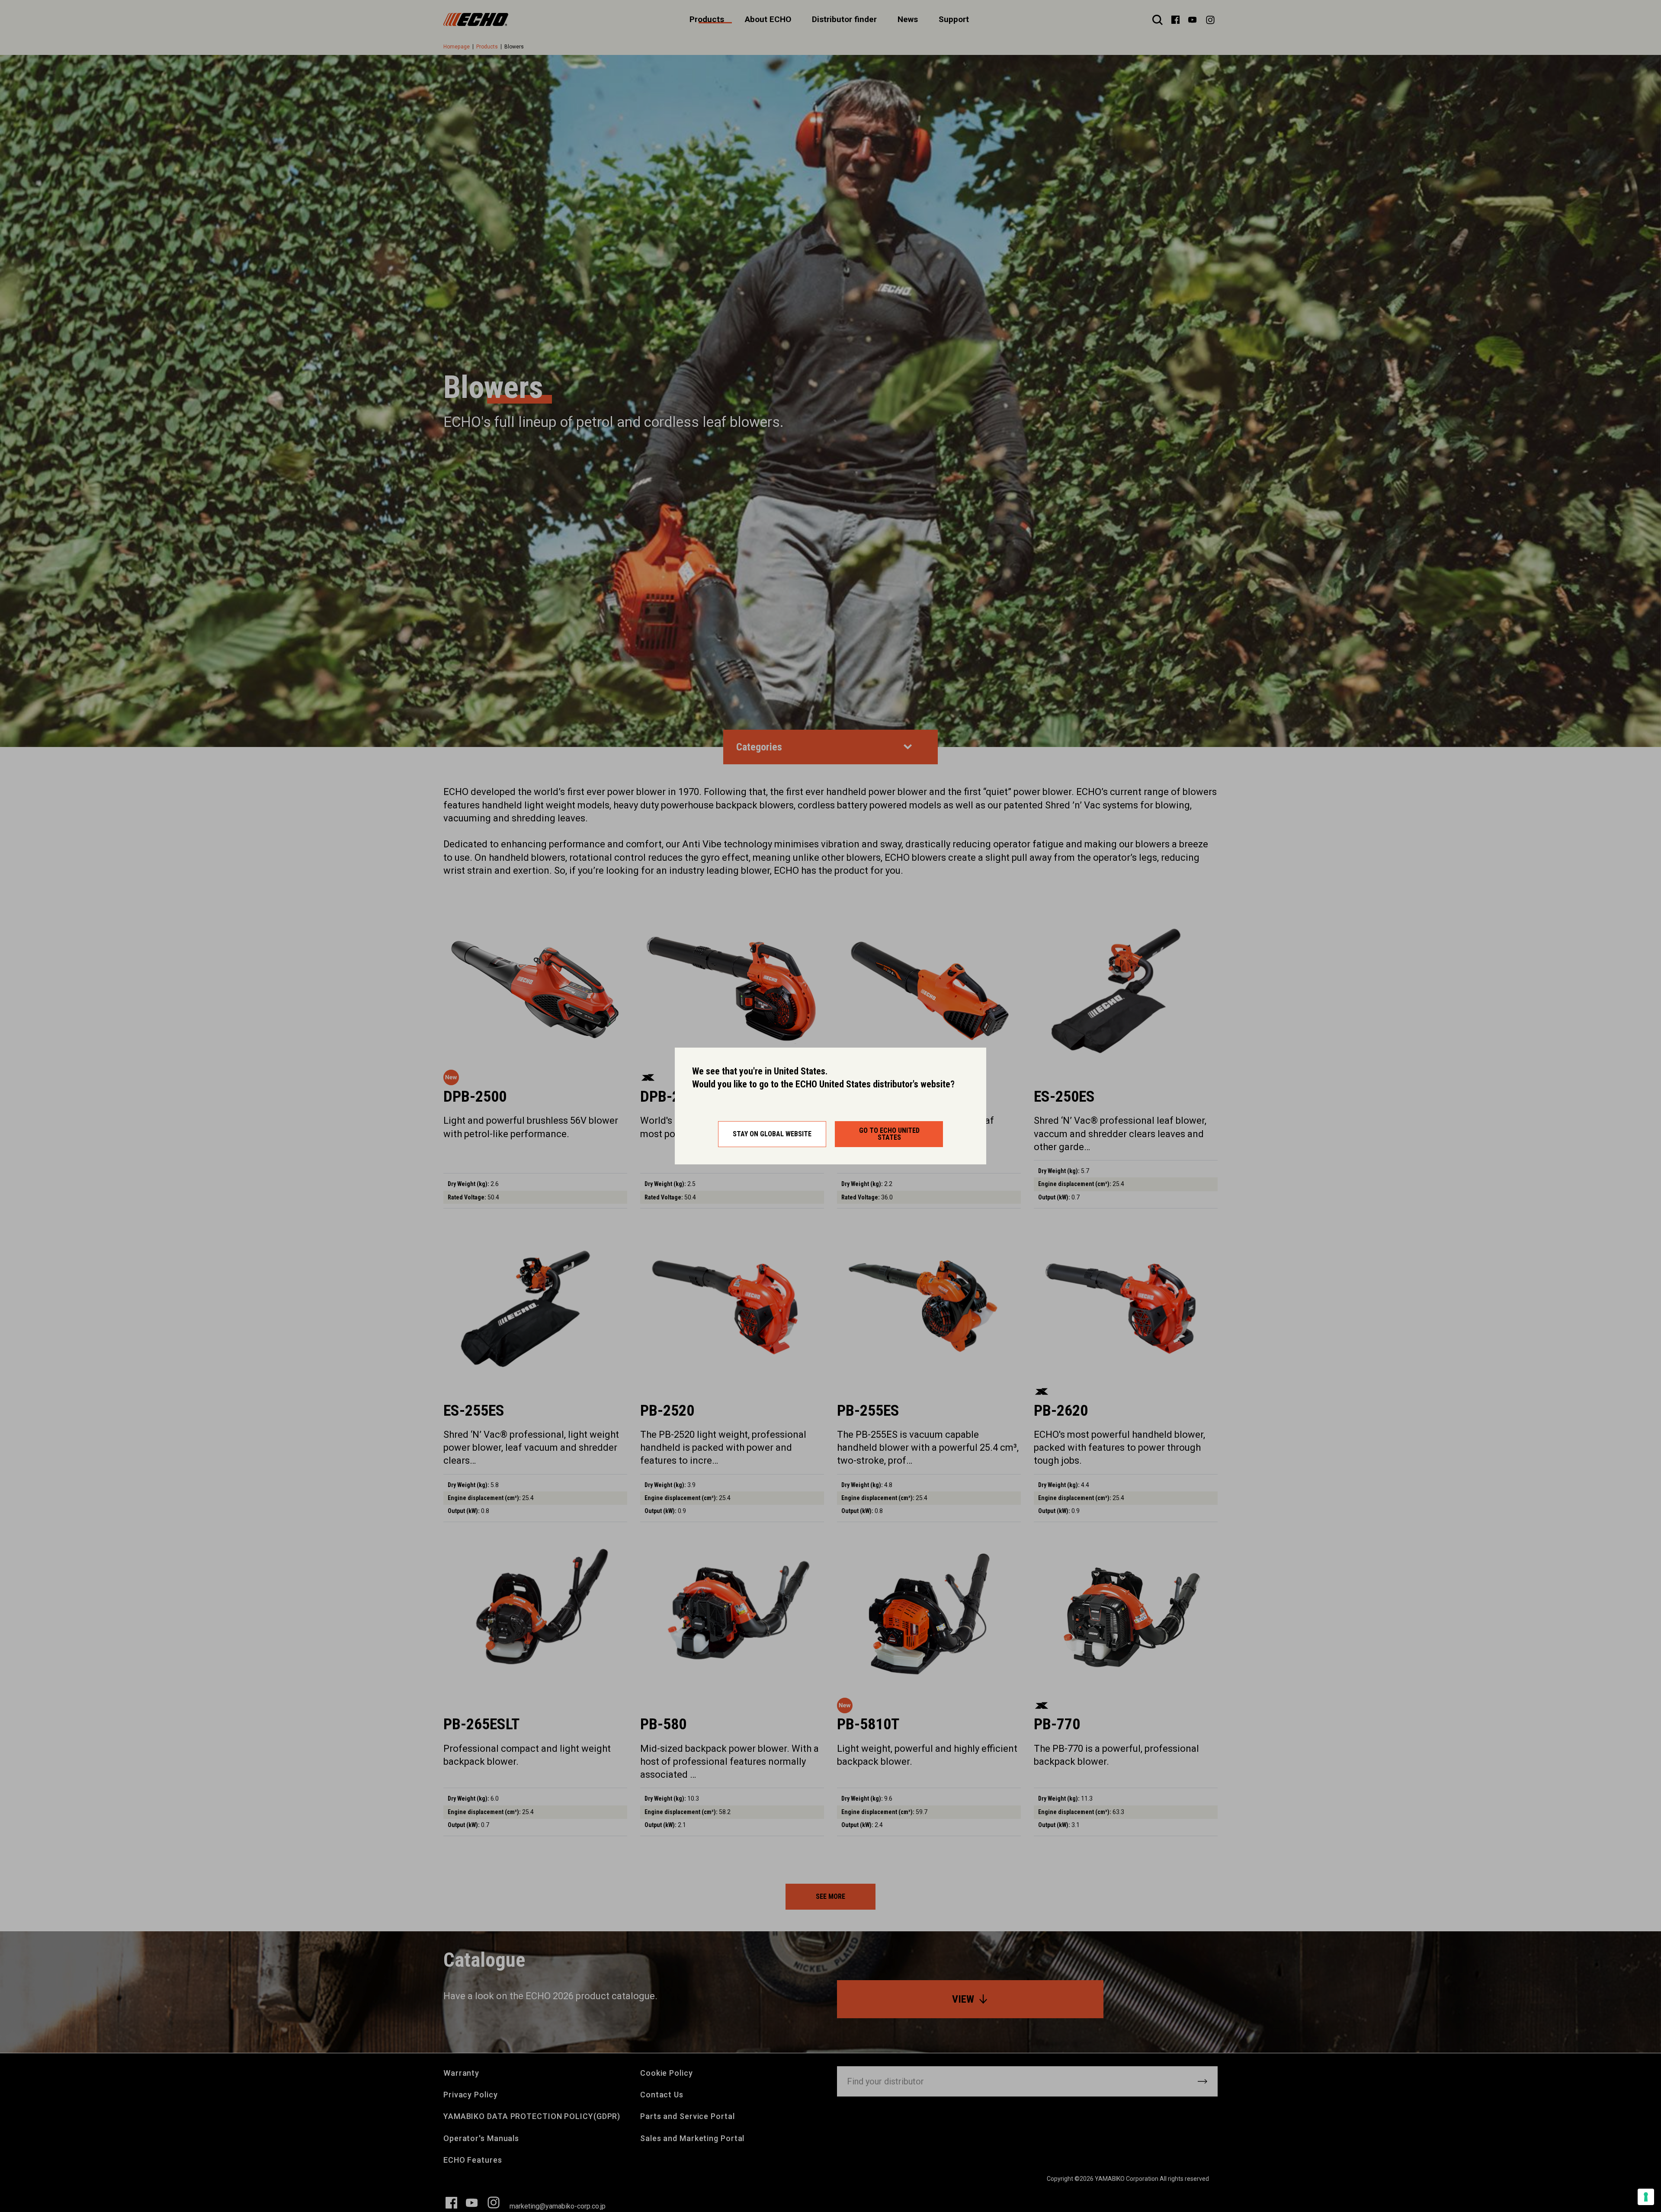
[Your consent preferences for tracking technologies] (1646, 2197)
